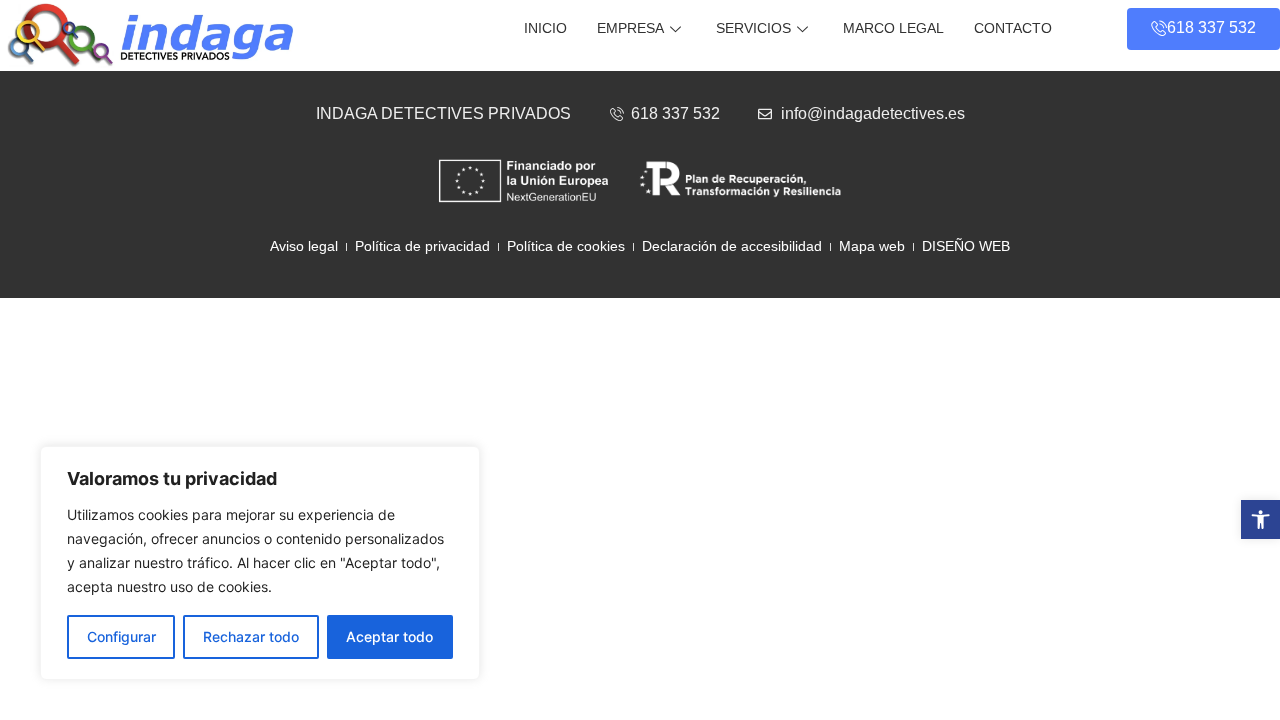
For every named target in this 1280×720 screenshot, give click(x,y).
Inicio (545, 28)
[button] (1260, 519)
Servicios (753, 28)
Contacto (1013, 28)
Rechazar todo (251, 636)
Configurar (121, 636)
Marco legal (893, 28)
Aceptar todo (389, 636)
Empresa (630, 28)
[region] (260, 563)
